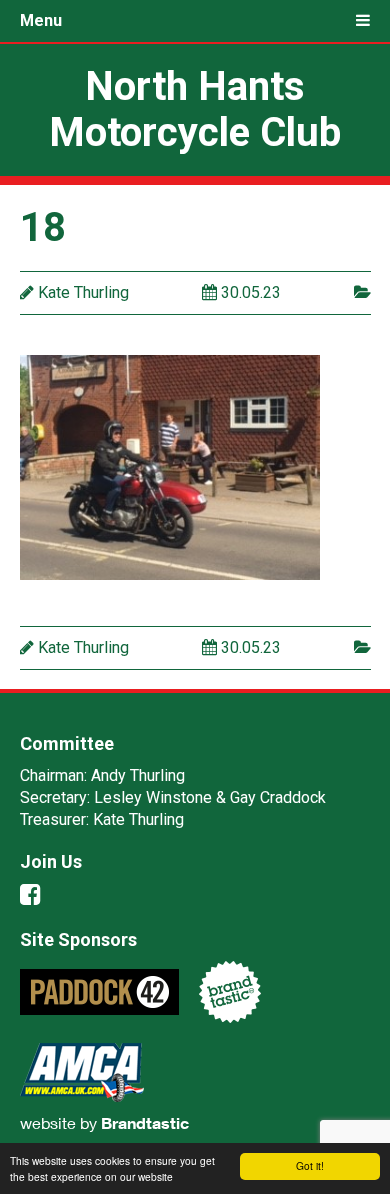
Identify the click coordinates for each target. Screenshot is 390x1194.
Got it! (310, 1165)
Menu (41, 20)
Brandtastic (145, 1123)
